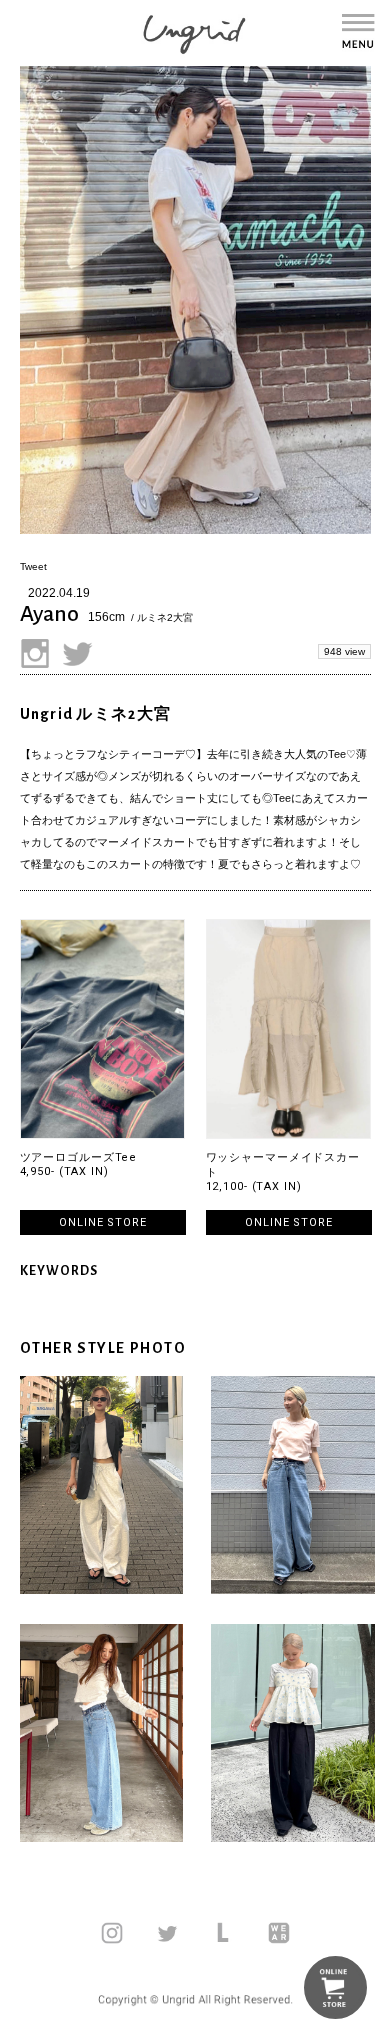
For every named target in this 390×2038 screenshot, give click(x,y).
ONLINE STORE (103, 1222)
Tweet (33, 566)
